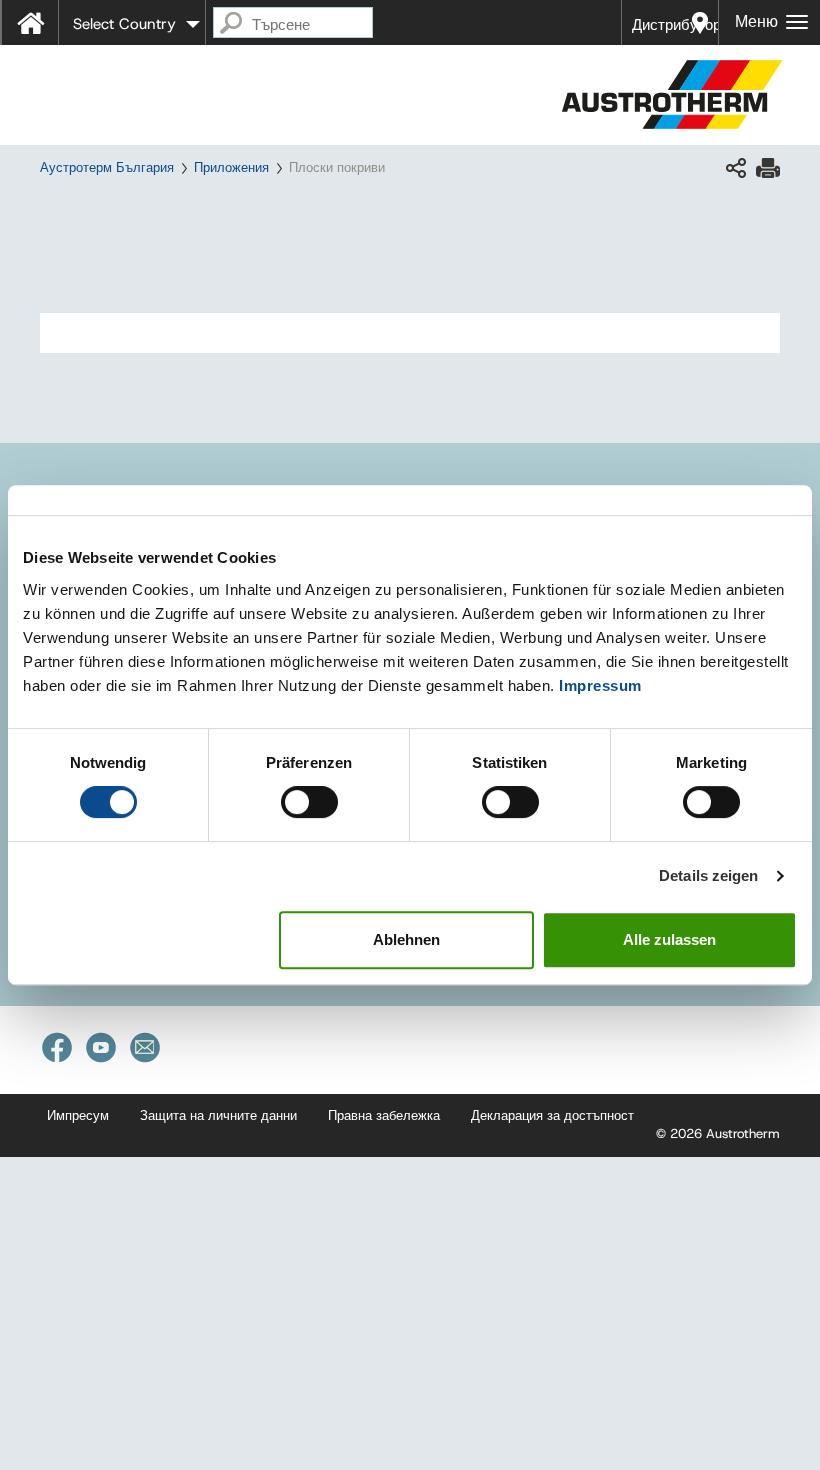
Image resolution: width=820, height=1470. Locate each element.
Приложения (231, 167)
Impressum (600, 685)
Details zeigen (708, 875)
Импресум (78, 1115)
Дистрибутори (675, 25)
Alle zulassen (669, 939)
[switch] (309, 802)
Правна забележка (384, 1115)
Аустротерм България (107, 167)
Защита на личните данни (218, 1115)
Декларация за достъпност (552, 1115)
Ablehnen (406, 939)
